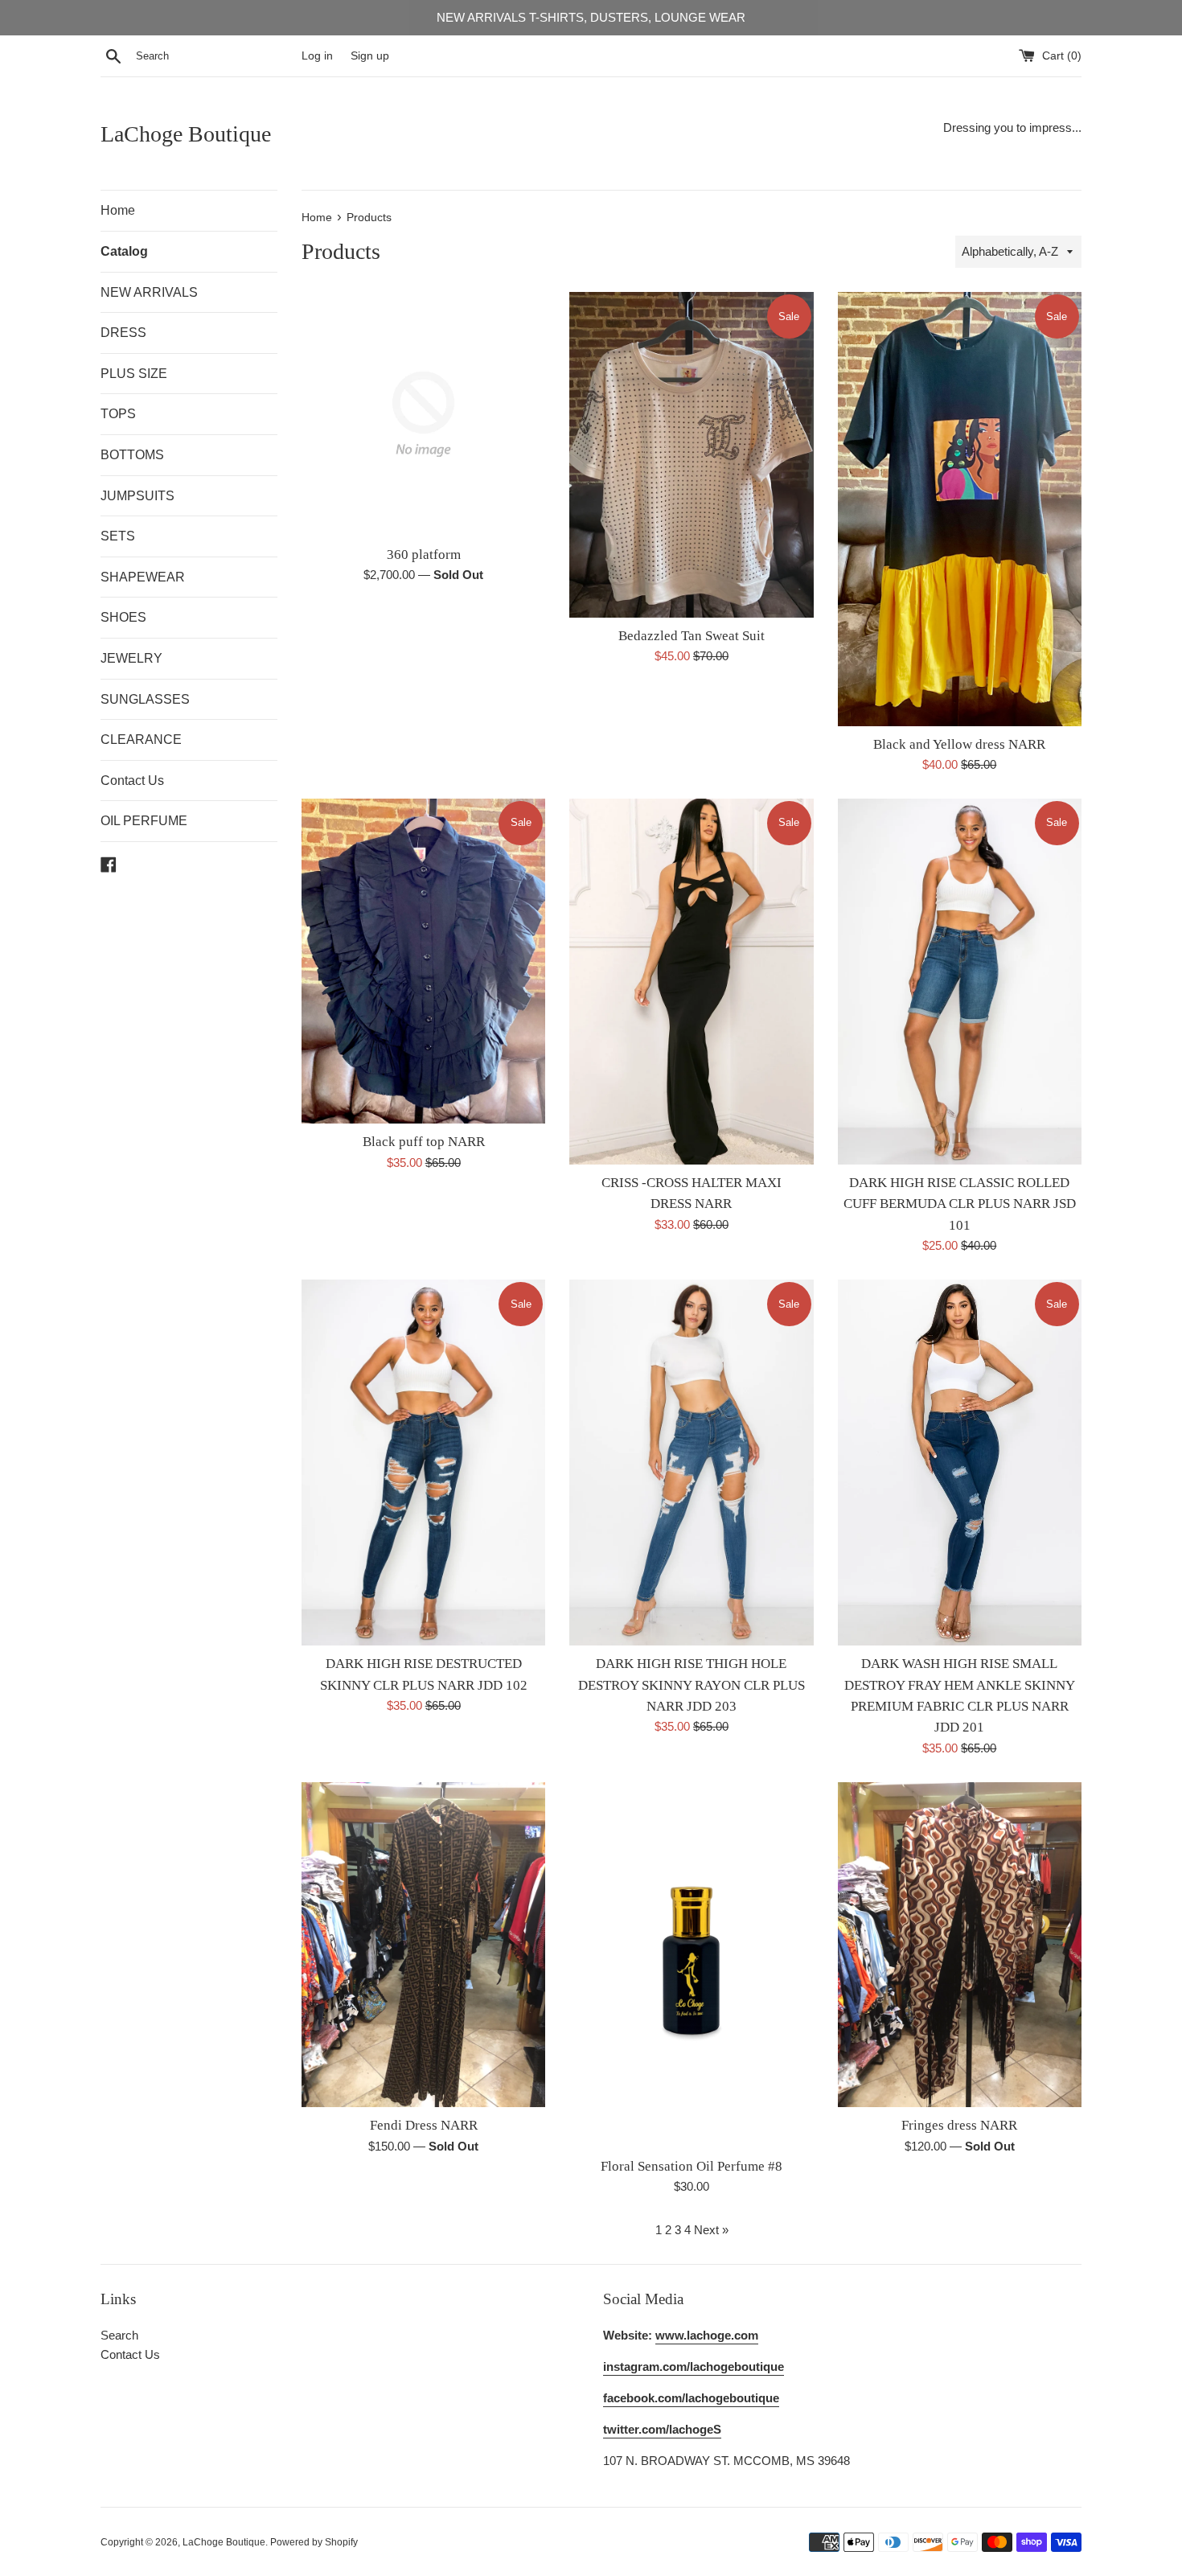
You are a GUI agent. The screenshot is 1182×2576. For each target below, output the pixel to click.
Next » (711, 2230)
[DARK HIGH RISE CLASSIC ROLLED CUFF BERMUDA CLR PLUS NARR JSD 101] (960, 982)
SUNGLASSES (145, 699)
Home (118, 210)
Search (119, 2335)
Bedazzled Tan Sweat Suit (692, 636)
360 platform (424, 555)
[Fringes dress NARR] (960, 1945)
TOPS (118, 414)
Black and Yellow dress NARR (959, 744)
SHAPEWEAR (143, 577)
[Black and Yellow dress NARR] (960, 509)
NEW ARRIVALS (149, 292)
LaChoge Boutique (186, 134)
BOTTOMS (132, 455)
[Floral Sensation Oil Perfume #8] (691, 1965)
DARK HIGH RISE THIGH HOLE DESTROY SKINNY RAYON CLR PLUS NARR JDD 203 (692, 1685)
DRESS (123, 333)
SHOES (123, 617)
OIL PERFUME (144, 821)
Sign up (370, 56)
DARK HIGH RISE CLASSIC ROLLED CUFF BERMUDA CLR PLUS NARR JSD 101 (960, 1204)
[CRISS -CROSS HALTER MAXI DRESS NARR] (691, 982)
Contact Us (132, 781)
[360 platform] (423, 414)
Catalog (124, 251)
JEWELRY (131, 658)
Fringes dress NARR (959, 2125)
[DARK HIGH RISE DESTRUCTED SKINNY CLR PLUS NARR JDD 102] (423, 1463)
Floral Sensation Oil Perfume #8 (692, 2166)
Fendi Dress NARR (424, 2125)
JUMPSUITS (137, 496)
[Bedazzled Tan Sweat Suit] (691, 454)
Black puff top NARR (424, 1142)
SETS (118, 536)
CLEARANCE (141, 740)
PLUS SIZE (134, 374)
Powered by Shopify (314, 2542)
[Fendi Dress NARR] (423, 1945)
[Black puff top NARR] (423, 961)
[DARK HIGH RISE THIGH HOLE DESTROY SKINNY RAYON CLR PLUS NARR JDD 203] (691, 1463)
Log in (317, 56)
